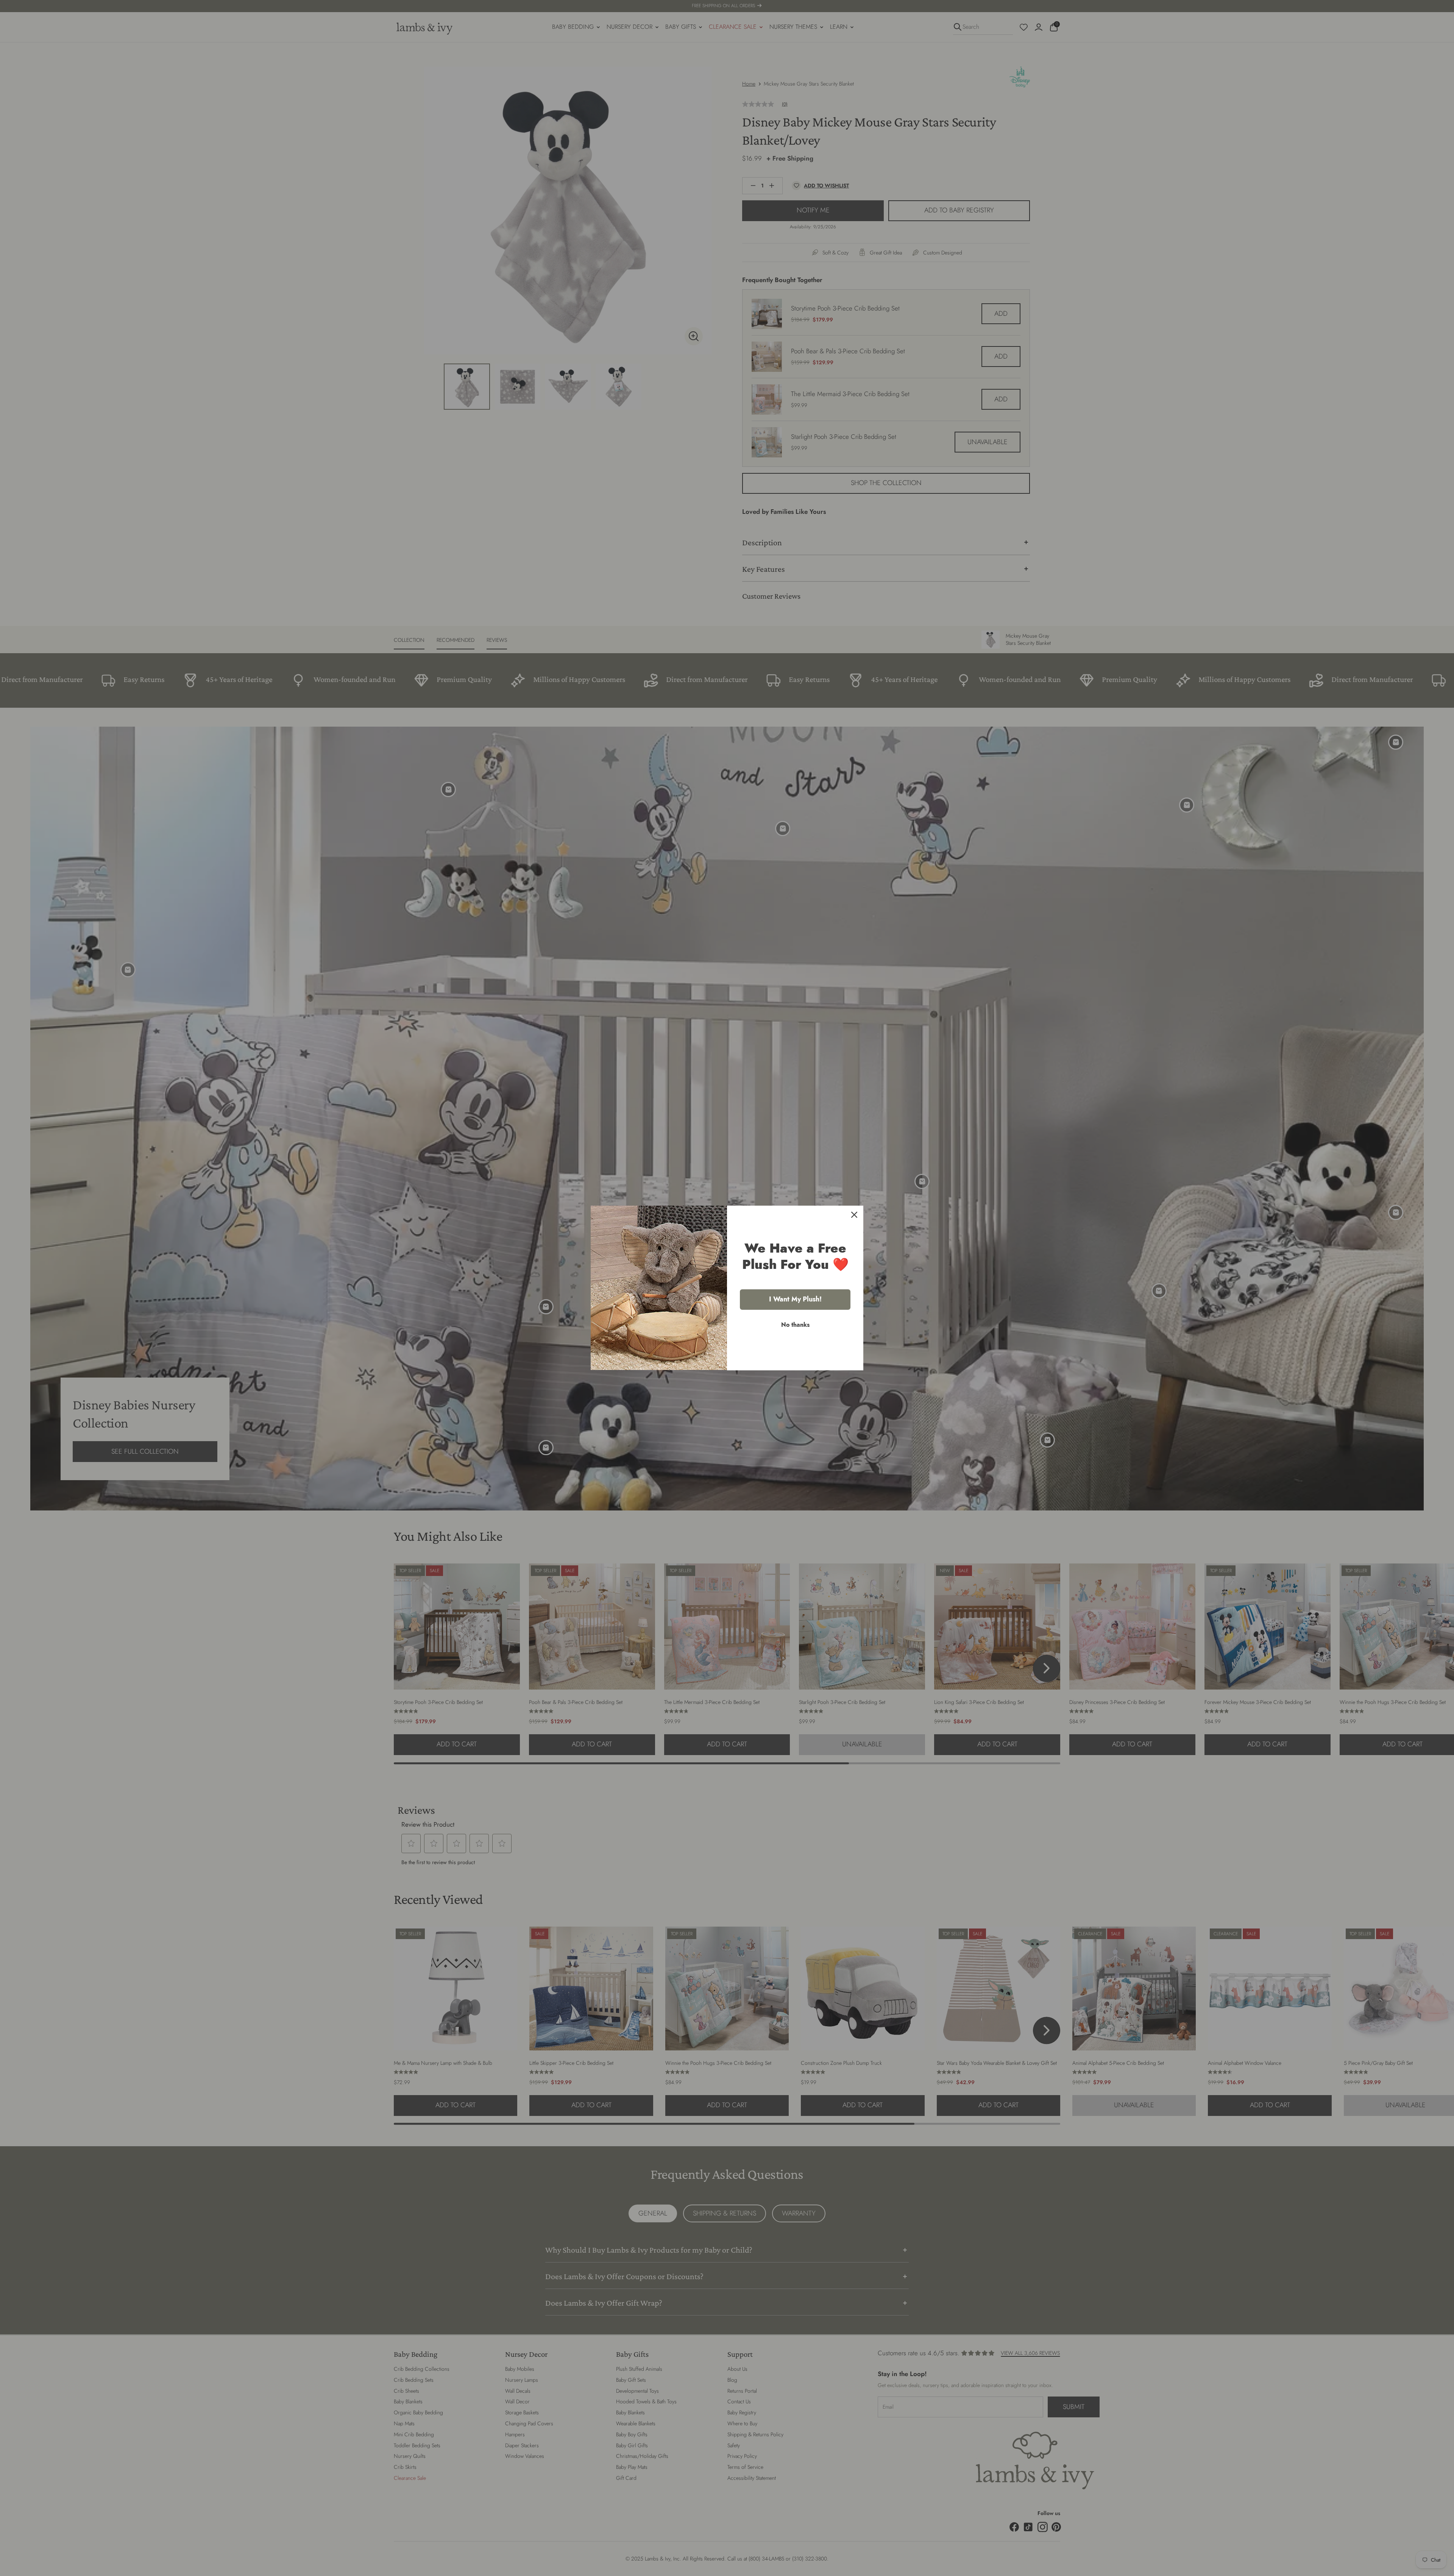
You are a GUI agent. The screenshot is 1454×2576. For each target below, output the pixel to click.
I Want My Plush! (795, 1299)
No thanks (795, 1325)
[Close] (854, 1215)
